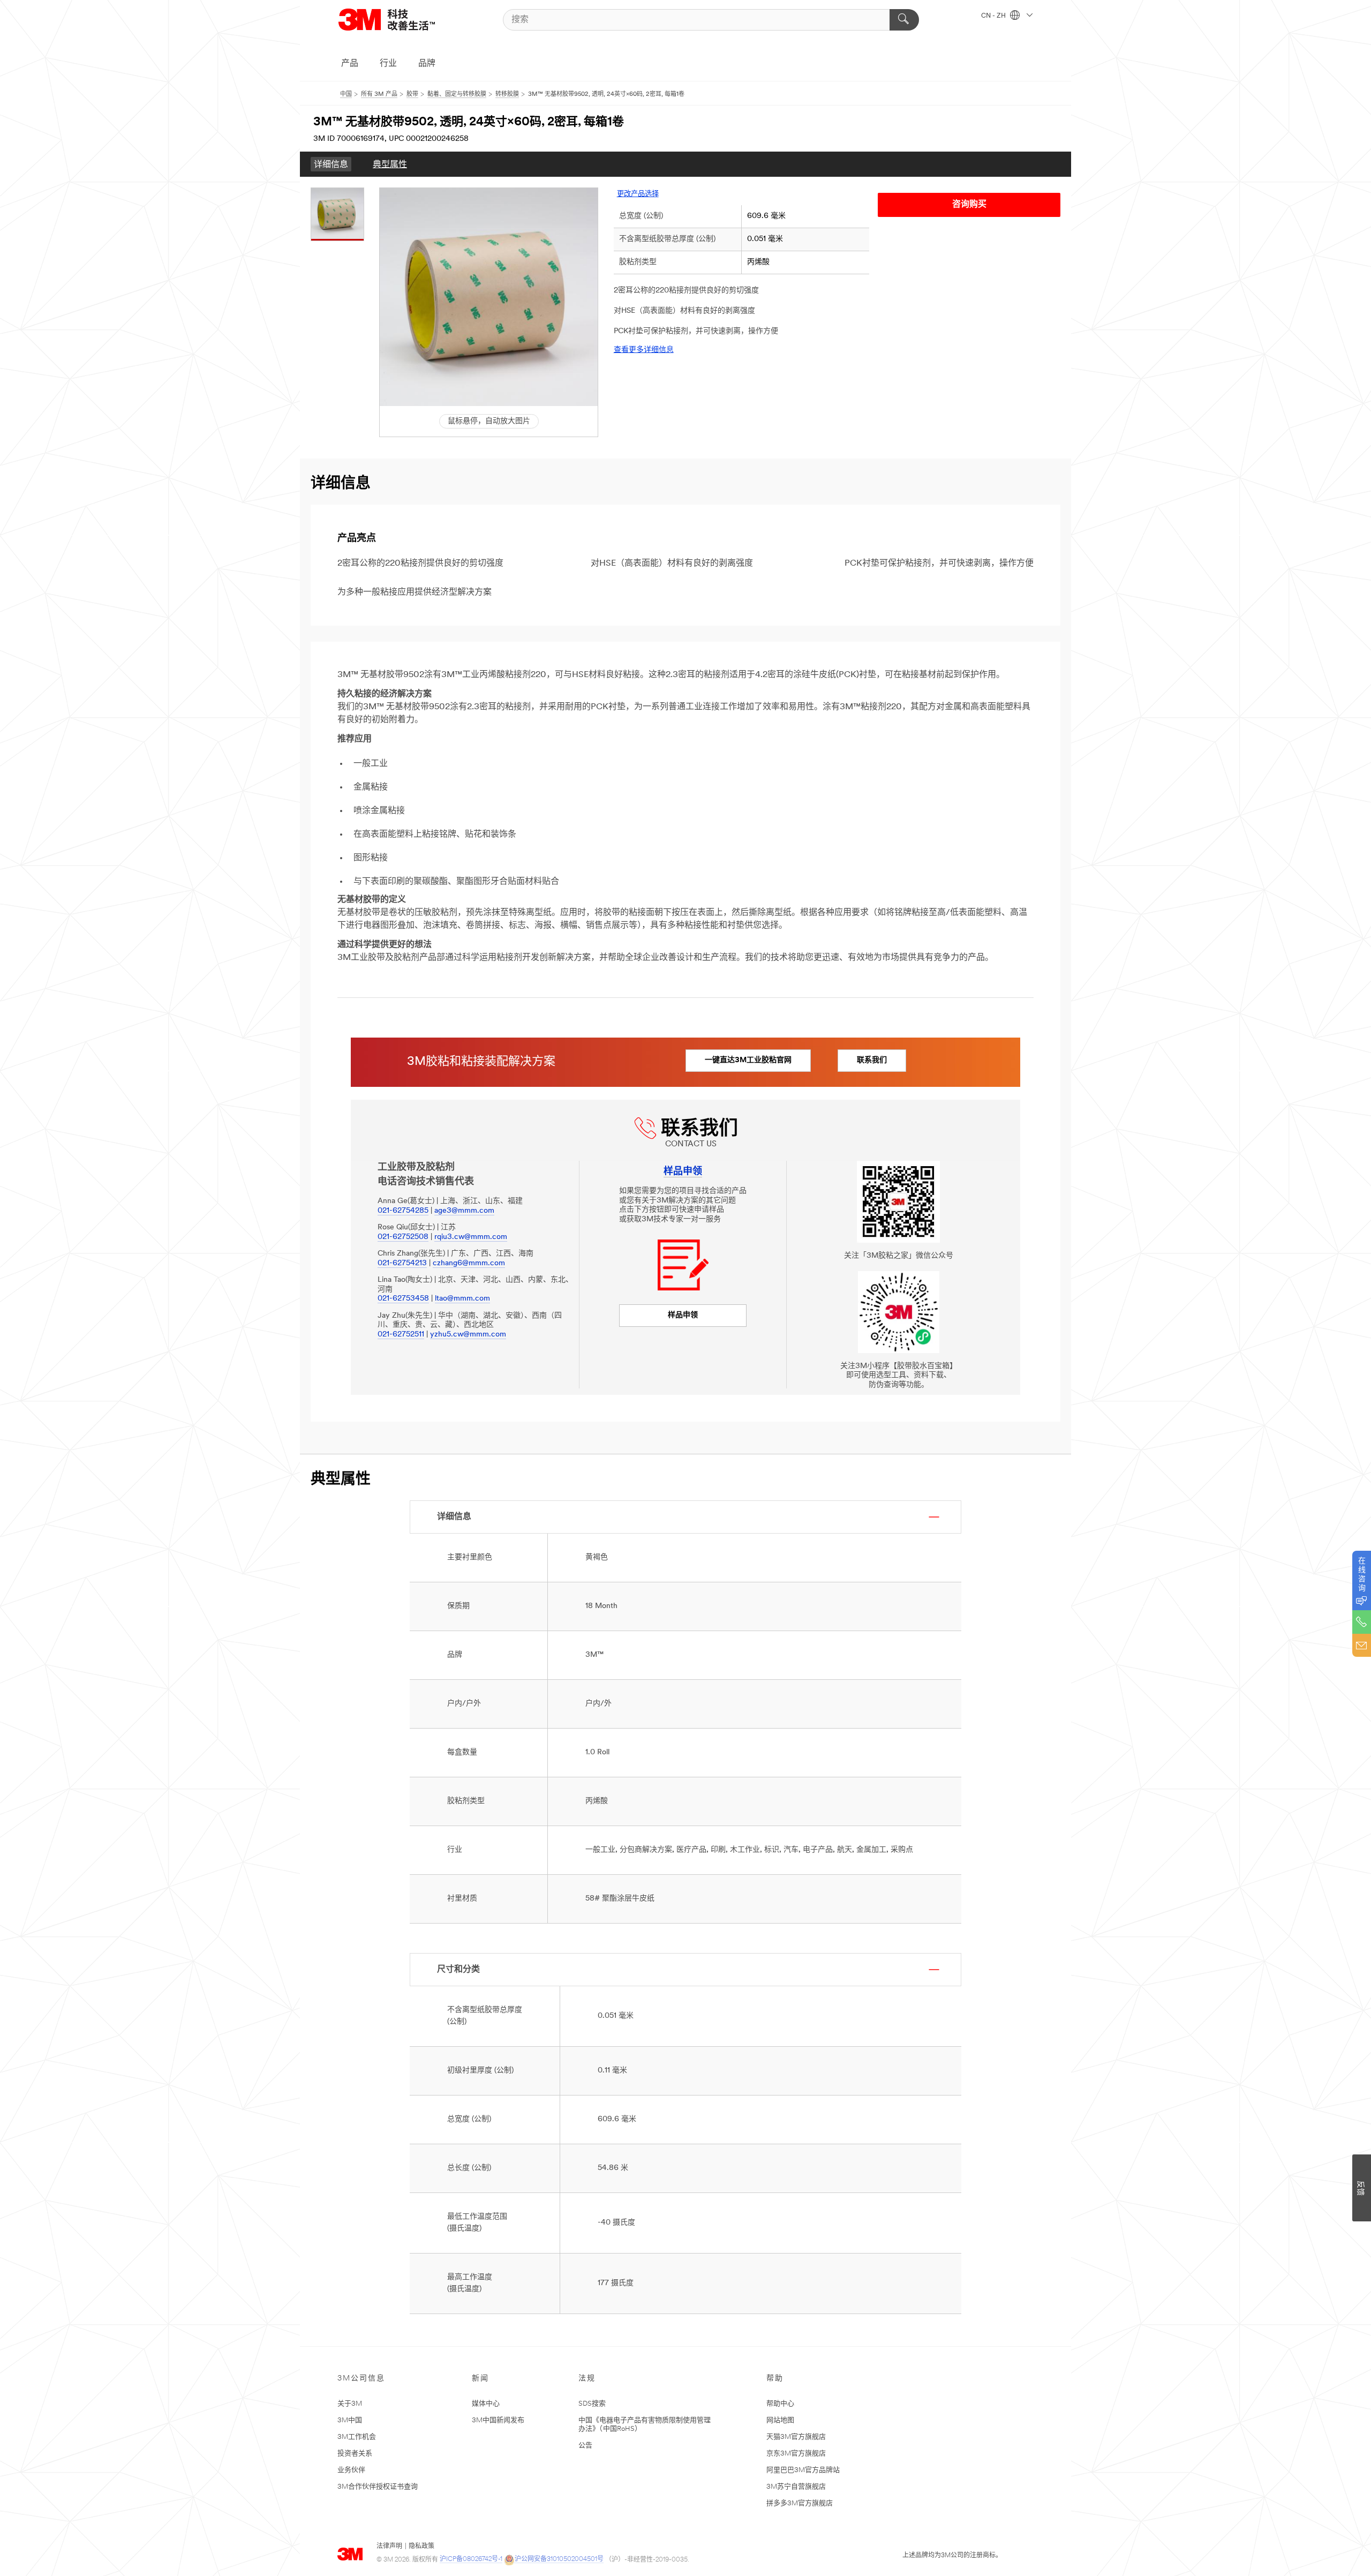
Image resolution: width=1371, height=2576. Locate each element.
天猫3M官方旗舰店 (796, 2437)
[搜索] (904, 20)
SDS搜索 (592, 2404)
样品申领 (683, 1315)
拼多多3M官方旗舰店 (800, 2503)
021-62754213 (402, 1263)
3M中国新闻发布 (498, 2420)
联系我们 (872, 1060)
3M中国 (350, 2420)
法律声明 (389, 2547)
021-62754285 (403, 1211)
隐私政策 (421, 2547)
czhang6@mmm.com (469, 1263)
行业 (388, 64)
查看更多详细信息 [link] (644, 350)
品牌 (427, 64)
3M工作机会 (357, 2437)
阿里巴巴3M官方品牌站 (803, 2470)
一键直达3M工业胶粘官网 (748, 1060)
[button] (489, 297)
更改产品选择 (638, 194)
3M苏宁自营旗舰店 (796, 2487)
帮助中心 (780, 2404)
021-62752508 (403, 1237)
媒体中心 (486, 2404)
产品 (350, 64)
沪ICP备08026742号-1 (471, 2559)
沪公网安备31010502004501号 (559, 2559)
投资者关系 (355, 2454)
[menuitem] (331, 164)
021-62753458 (403, 1299)
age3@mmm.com (464, 1211)
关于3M (350, 2404)
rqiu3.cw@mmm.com (471, 1237)
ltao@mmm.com (462, 1299)
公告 (585, 2446)
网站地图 (780, 2420)
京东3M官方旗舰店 (796, 2454)
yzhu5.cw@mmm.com (468, 1335)
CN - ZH (994, 16)
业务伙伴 (351, 2470)
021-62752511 (401, 1335)
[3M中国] (400, 20)
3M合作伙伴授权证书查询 (378, 2487)
